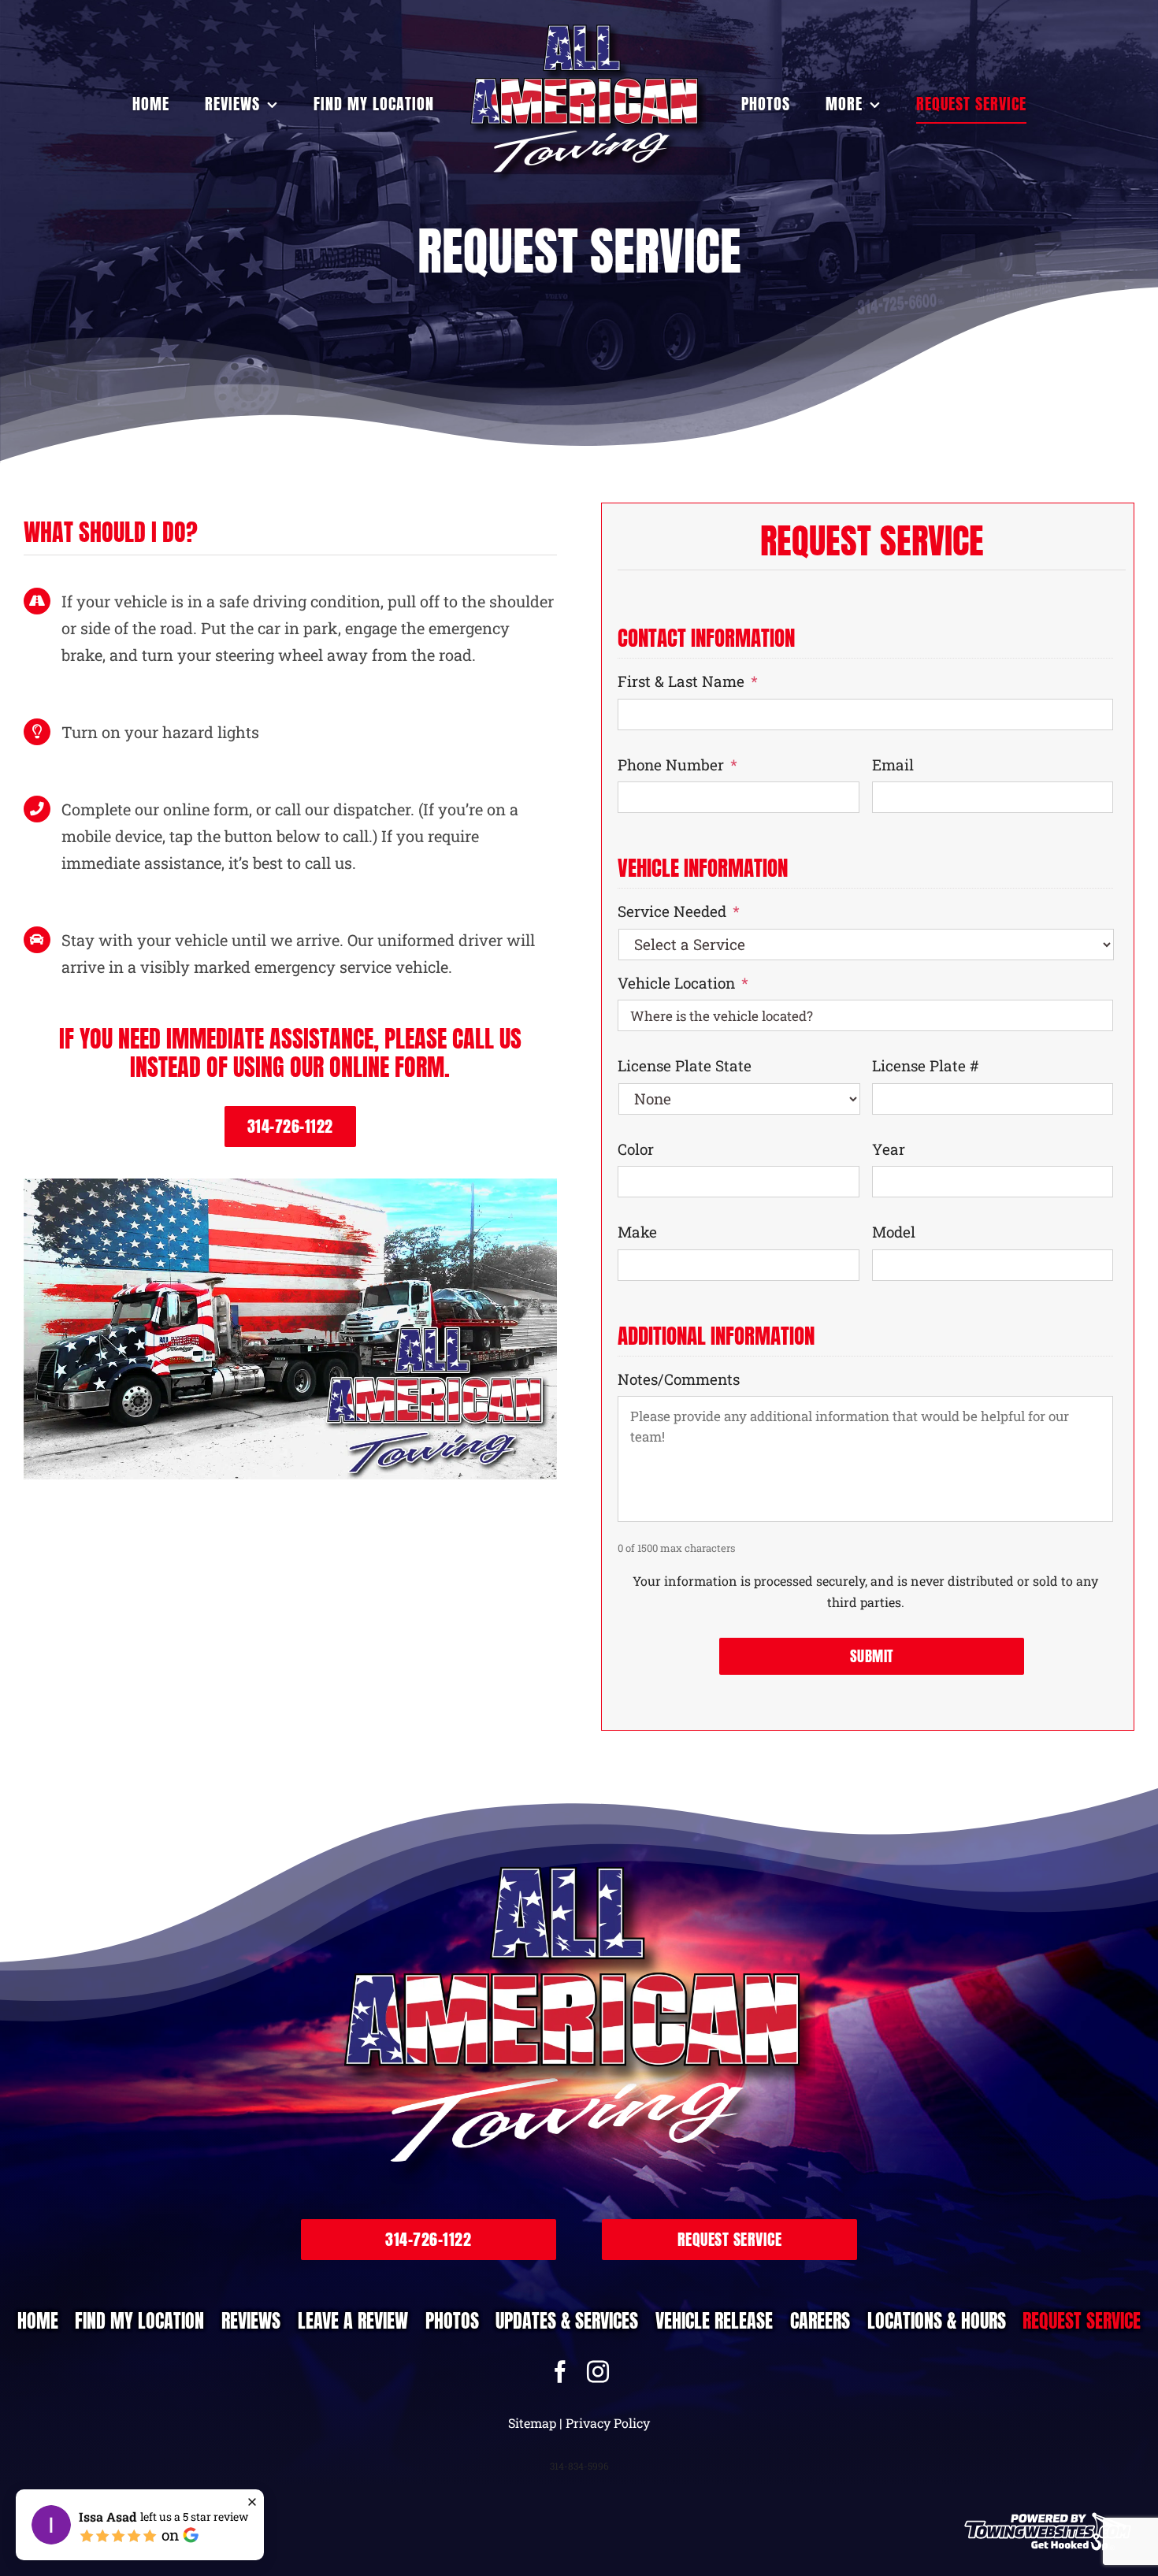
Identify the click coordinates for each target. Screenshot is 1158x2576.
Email (893, 765)
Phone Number (677, 765)
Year (889, 1149)
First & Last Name (688, 681)
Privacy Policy (608, 2423)
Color (636, 1149)
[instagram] (598, 2372)
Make (637, 1232)
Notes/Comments (679, 1379)
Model (894, 1232)
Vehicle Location (683, 983)
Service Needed (679, 911)
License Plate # (926, 1066)
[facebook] (560, 2372)
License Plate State (685, 1066)
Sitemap (532, 2423)
